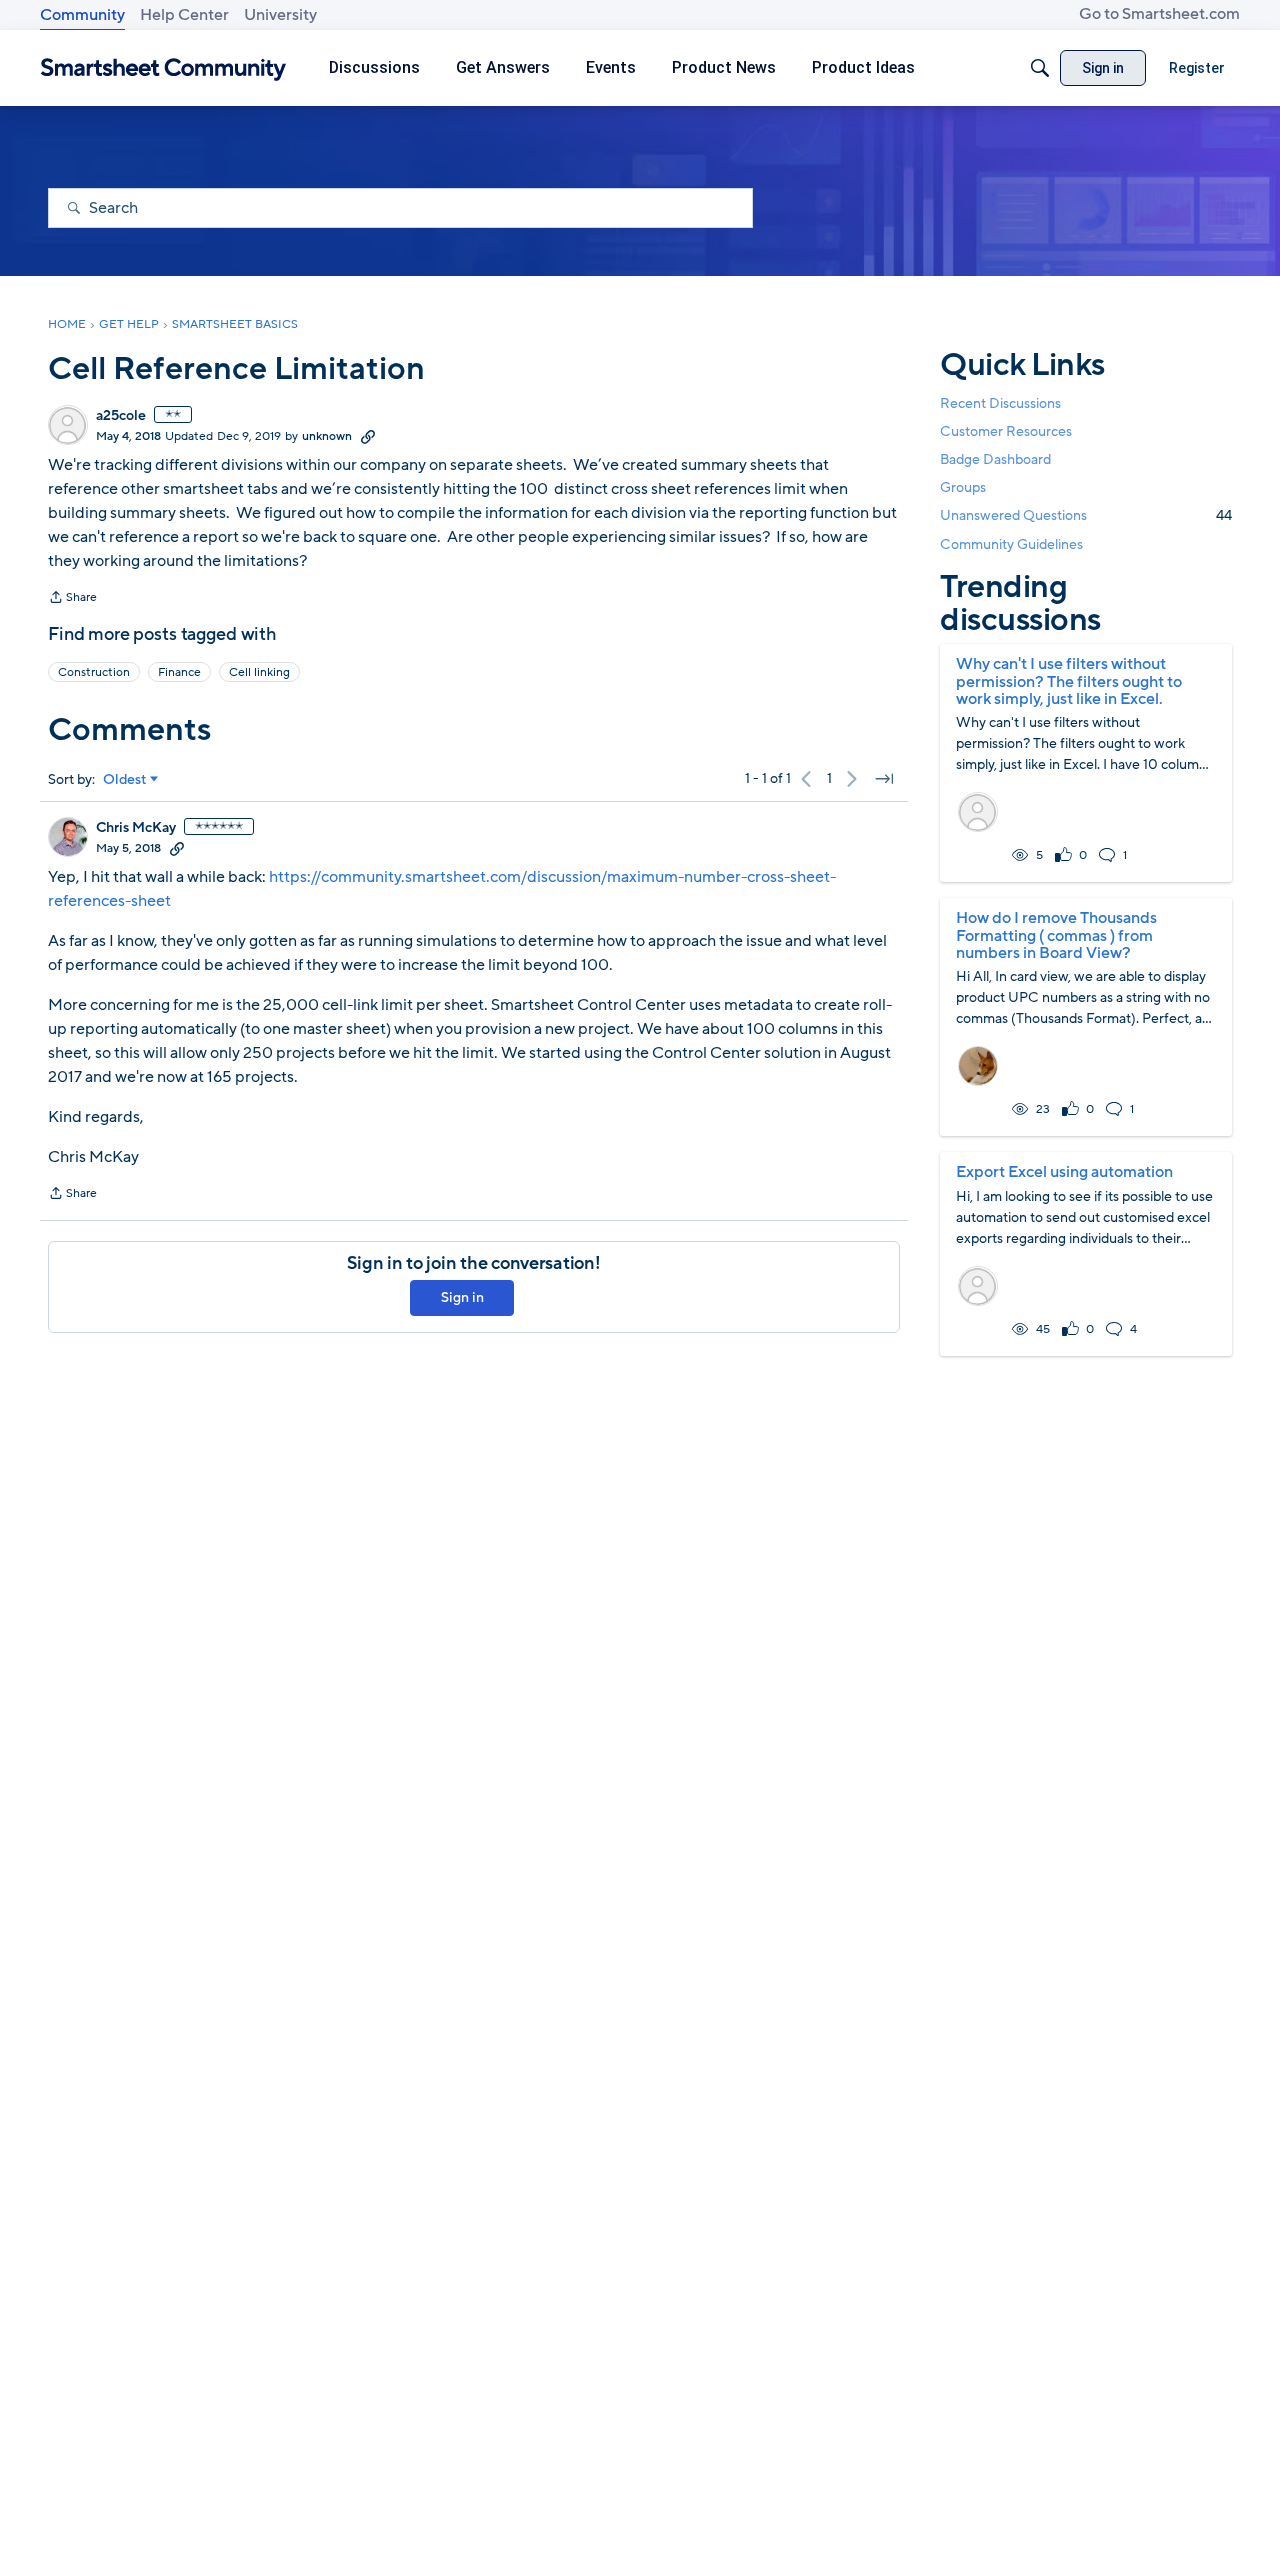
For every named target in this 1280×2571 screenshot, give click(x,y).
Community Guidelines (1011, 544)
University (280, 15)
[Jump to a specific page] (884, 779)
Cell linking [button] (259, 672)
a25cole (121, 416)
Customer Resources (1006, 431)
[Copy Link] (368, 436)
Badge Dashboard (995, 459)
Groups (963, 487)
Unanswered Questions (1086, 515)
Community (82, 15)
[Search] (1040, 68)
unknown (327, 436)
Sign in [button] (462, 1297)
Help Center (184, 15)
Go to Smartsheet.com (1159, 14)
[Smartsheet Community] (163, 68)
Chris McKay (136, 828)
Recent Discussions (1000, 403)
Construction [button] (94, 672)
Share (72, 599)
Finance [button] (179, 672)
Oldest (125, 780)
